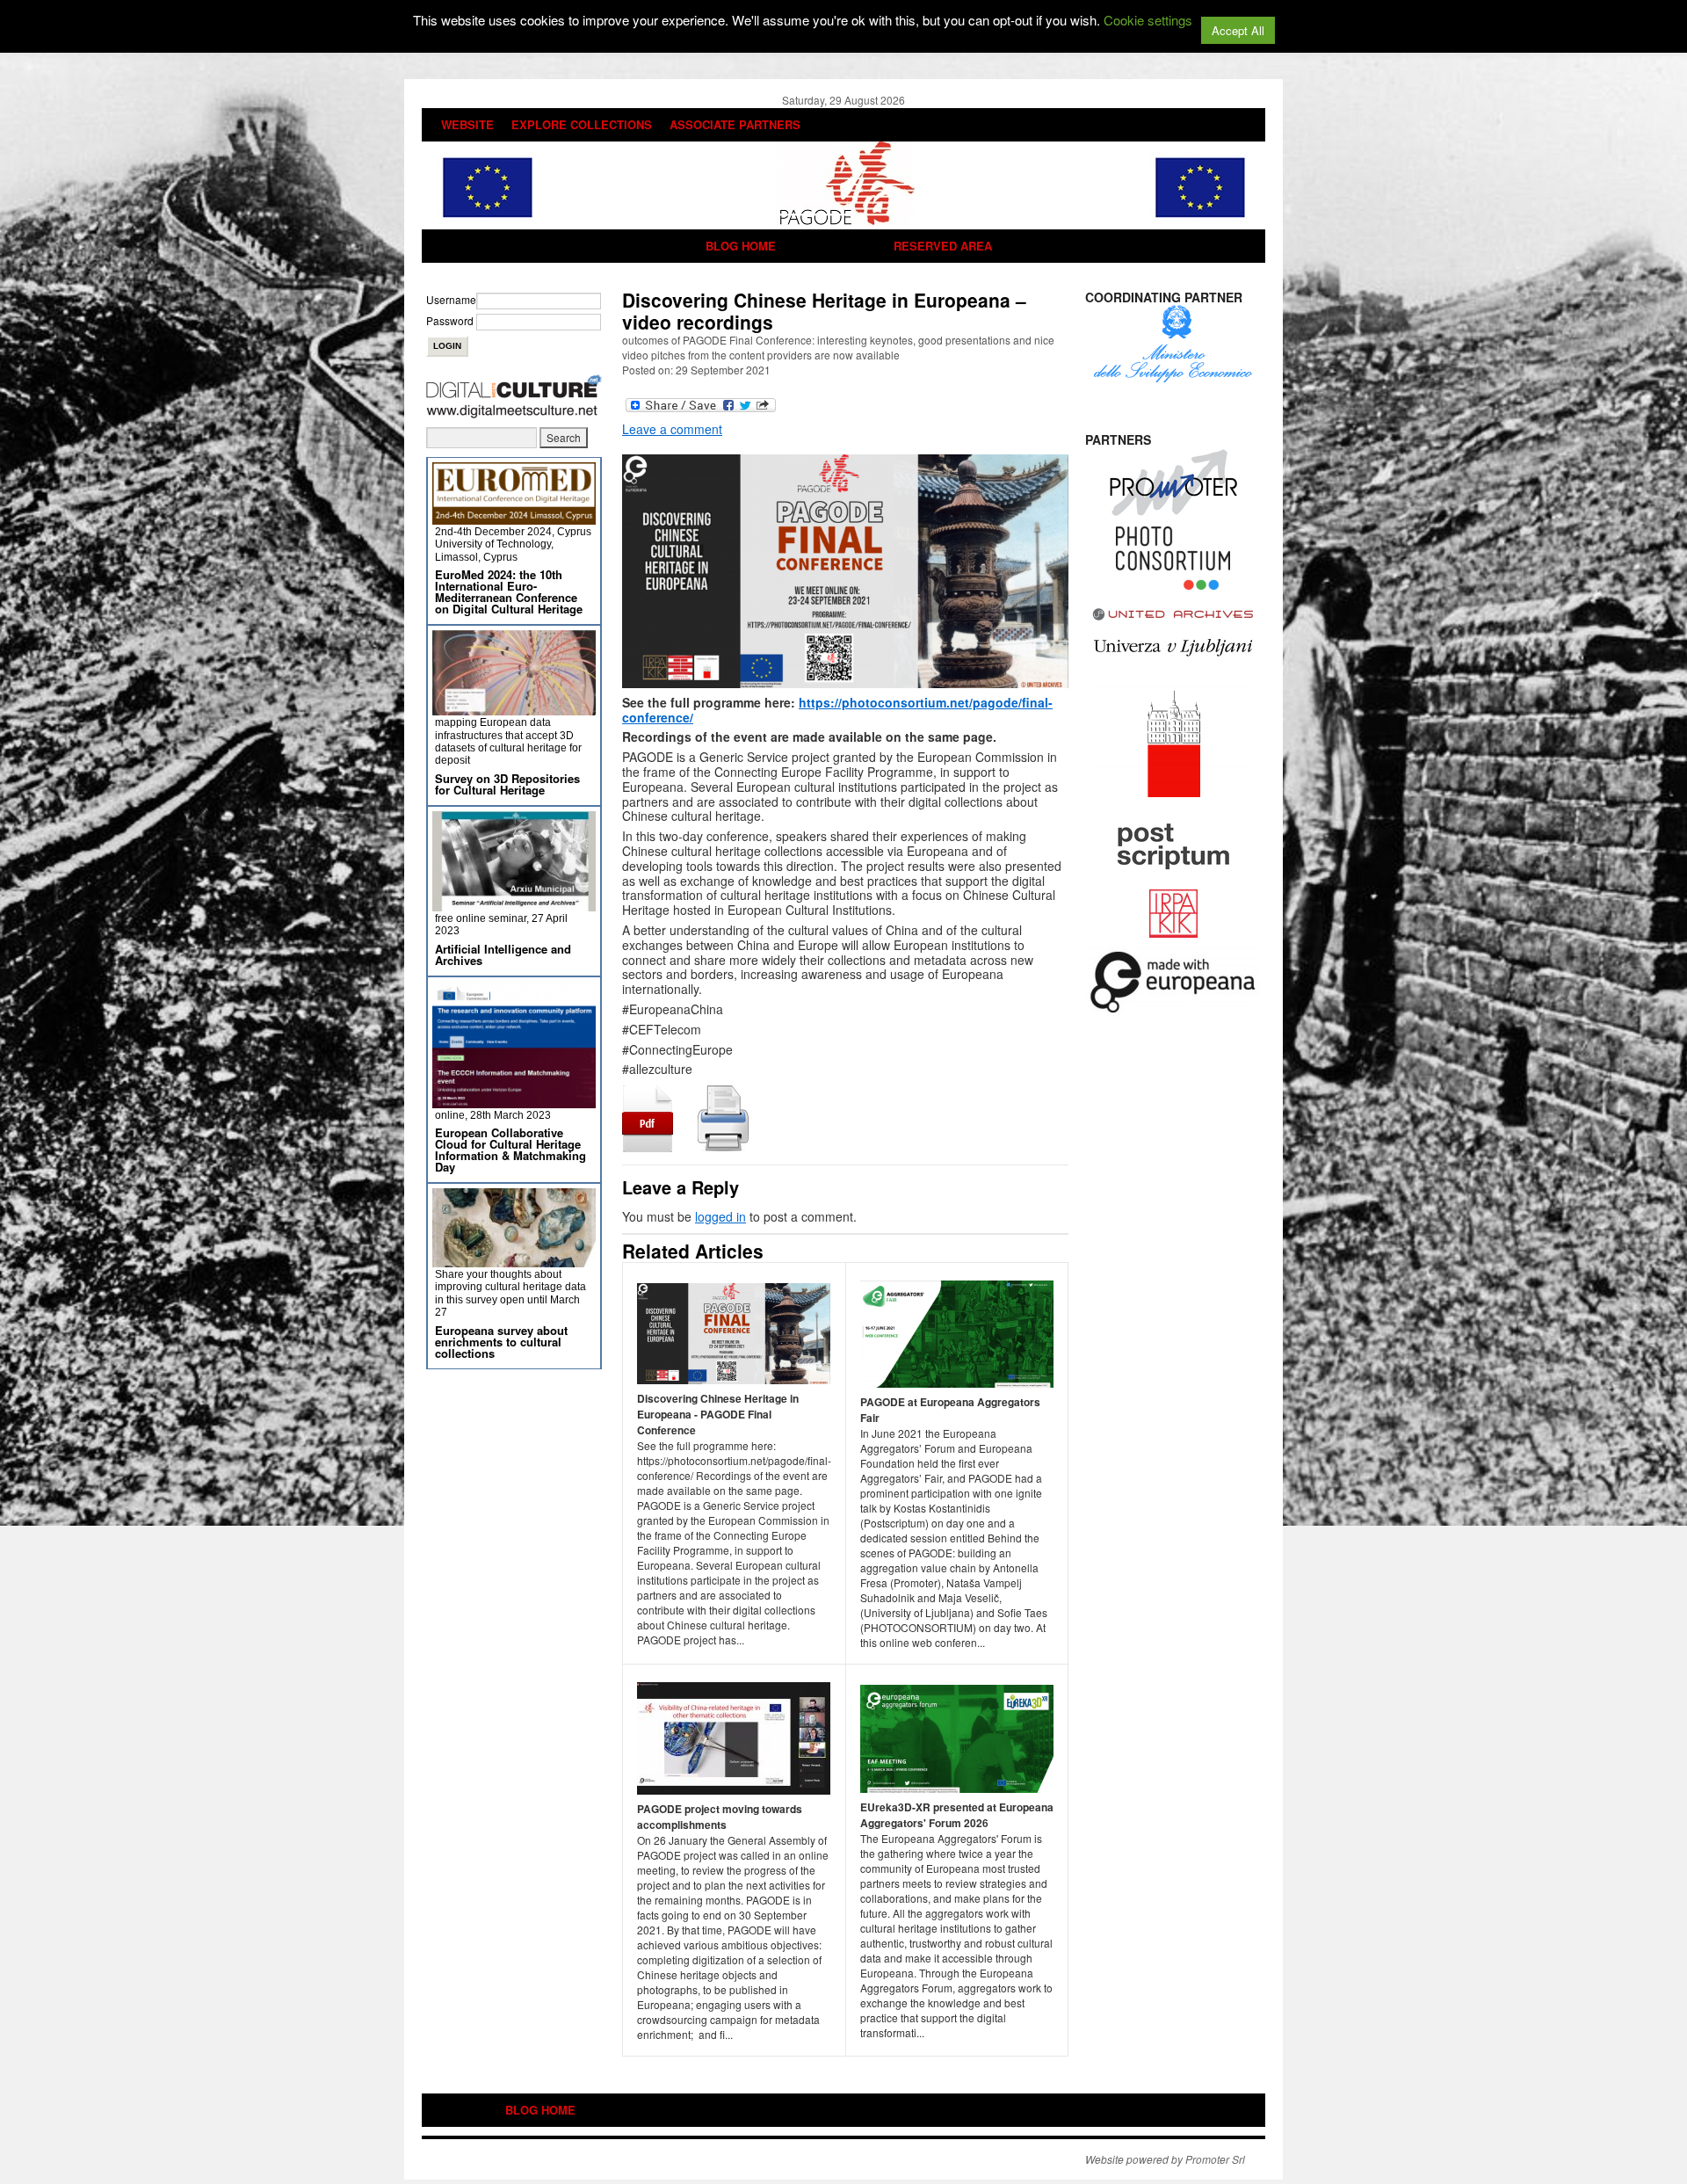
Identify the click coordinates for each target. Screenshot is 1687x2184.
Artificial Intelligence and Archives (503, 954)
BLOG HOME (741, 246)
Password (450, 320)
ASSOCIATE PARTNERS (735, 124)
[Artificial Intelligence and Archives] (514, 904)
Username (451, 299)
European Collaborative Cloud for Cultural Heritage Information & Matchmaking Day (510, 1150)
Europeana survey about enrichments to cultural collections (501, 1342)
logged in (720, 1216)
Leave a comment (672, 429)
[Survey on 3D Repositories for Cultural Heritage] (514, 708)
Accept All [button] (1238, 30)
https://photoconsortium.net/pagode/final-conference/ (837, 710)
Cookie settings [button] (1148, 20)
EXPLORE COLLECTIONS (582, 124)
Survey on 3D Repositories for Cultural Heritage (507, 784)
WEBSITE (467, 124)
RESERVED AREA (943, 246)
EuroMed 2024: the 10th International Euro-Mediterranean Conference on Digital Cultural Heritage (509, 591)
